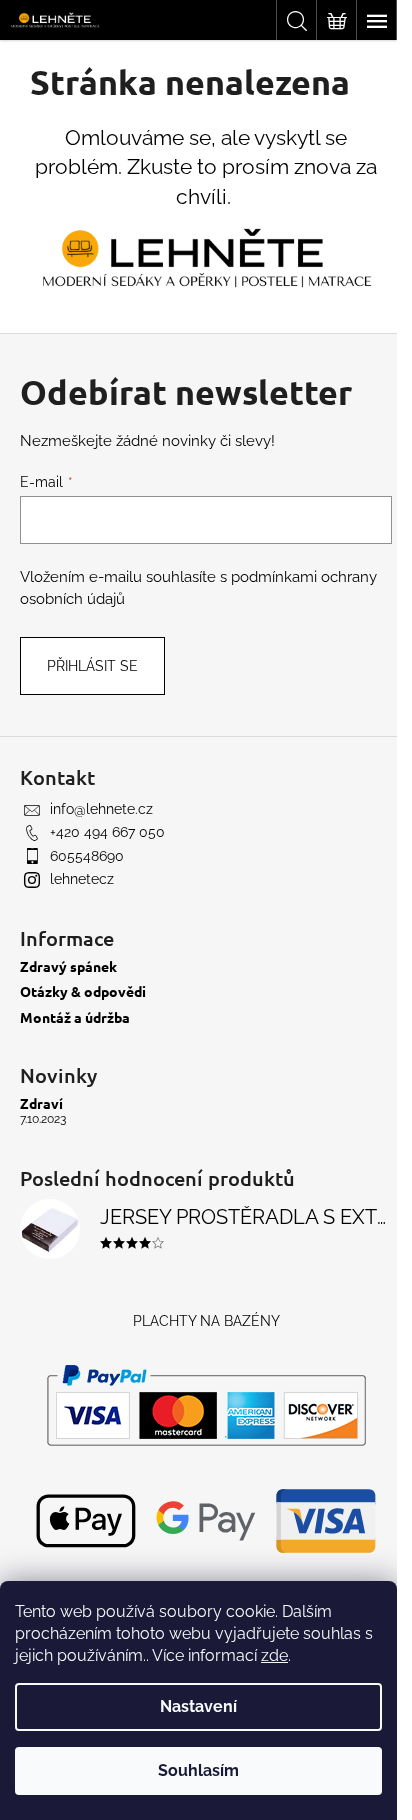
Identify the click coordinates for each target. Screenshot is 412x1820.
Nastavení (198, 1706)
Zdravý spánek (68, 966)
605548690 (87, 856)
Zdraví (41, 1103)
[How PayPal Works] (206, 1405)
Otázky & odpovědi (83, 991)
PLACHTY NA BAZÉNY (206, 1321)
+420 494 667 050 (107, 832)
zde (274, 1655)
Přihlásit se (92, 666)
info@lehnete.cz (101, 809)
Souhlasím (198, 1770)
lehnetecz (82, 879)
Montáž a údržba (75, 1017)
